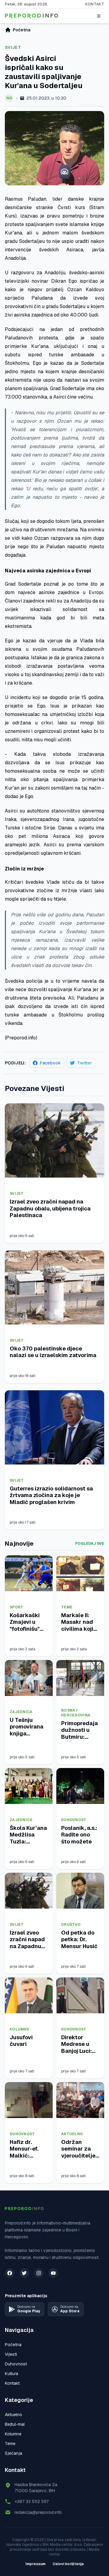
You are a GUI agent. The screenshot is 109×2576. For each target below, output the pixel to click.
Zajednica (21, 1712)
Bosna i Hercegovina (76, 1713)
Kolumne (20, 2029)
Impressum (35, 2564)
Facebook (50, 1063)
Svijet (13, 47)
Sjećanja (13, 2453)
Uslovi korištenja (68, 2564)
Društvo (71, 1925)
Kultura (12, 2374)
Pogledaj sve (90, 1544)
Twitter (85, 1063)
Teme (67, 1607)
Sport (17, 1607)
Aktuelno (72, 2134)
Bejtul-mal (15, 2424)
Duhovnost (74, 1820)
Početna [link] (21, 30)
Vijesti (11, 2354)
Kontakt (95, 4)
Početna (13, 2345)
